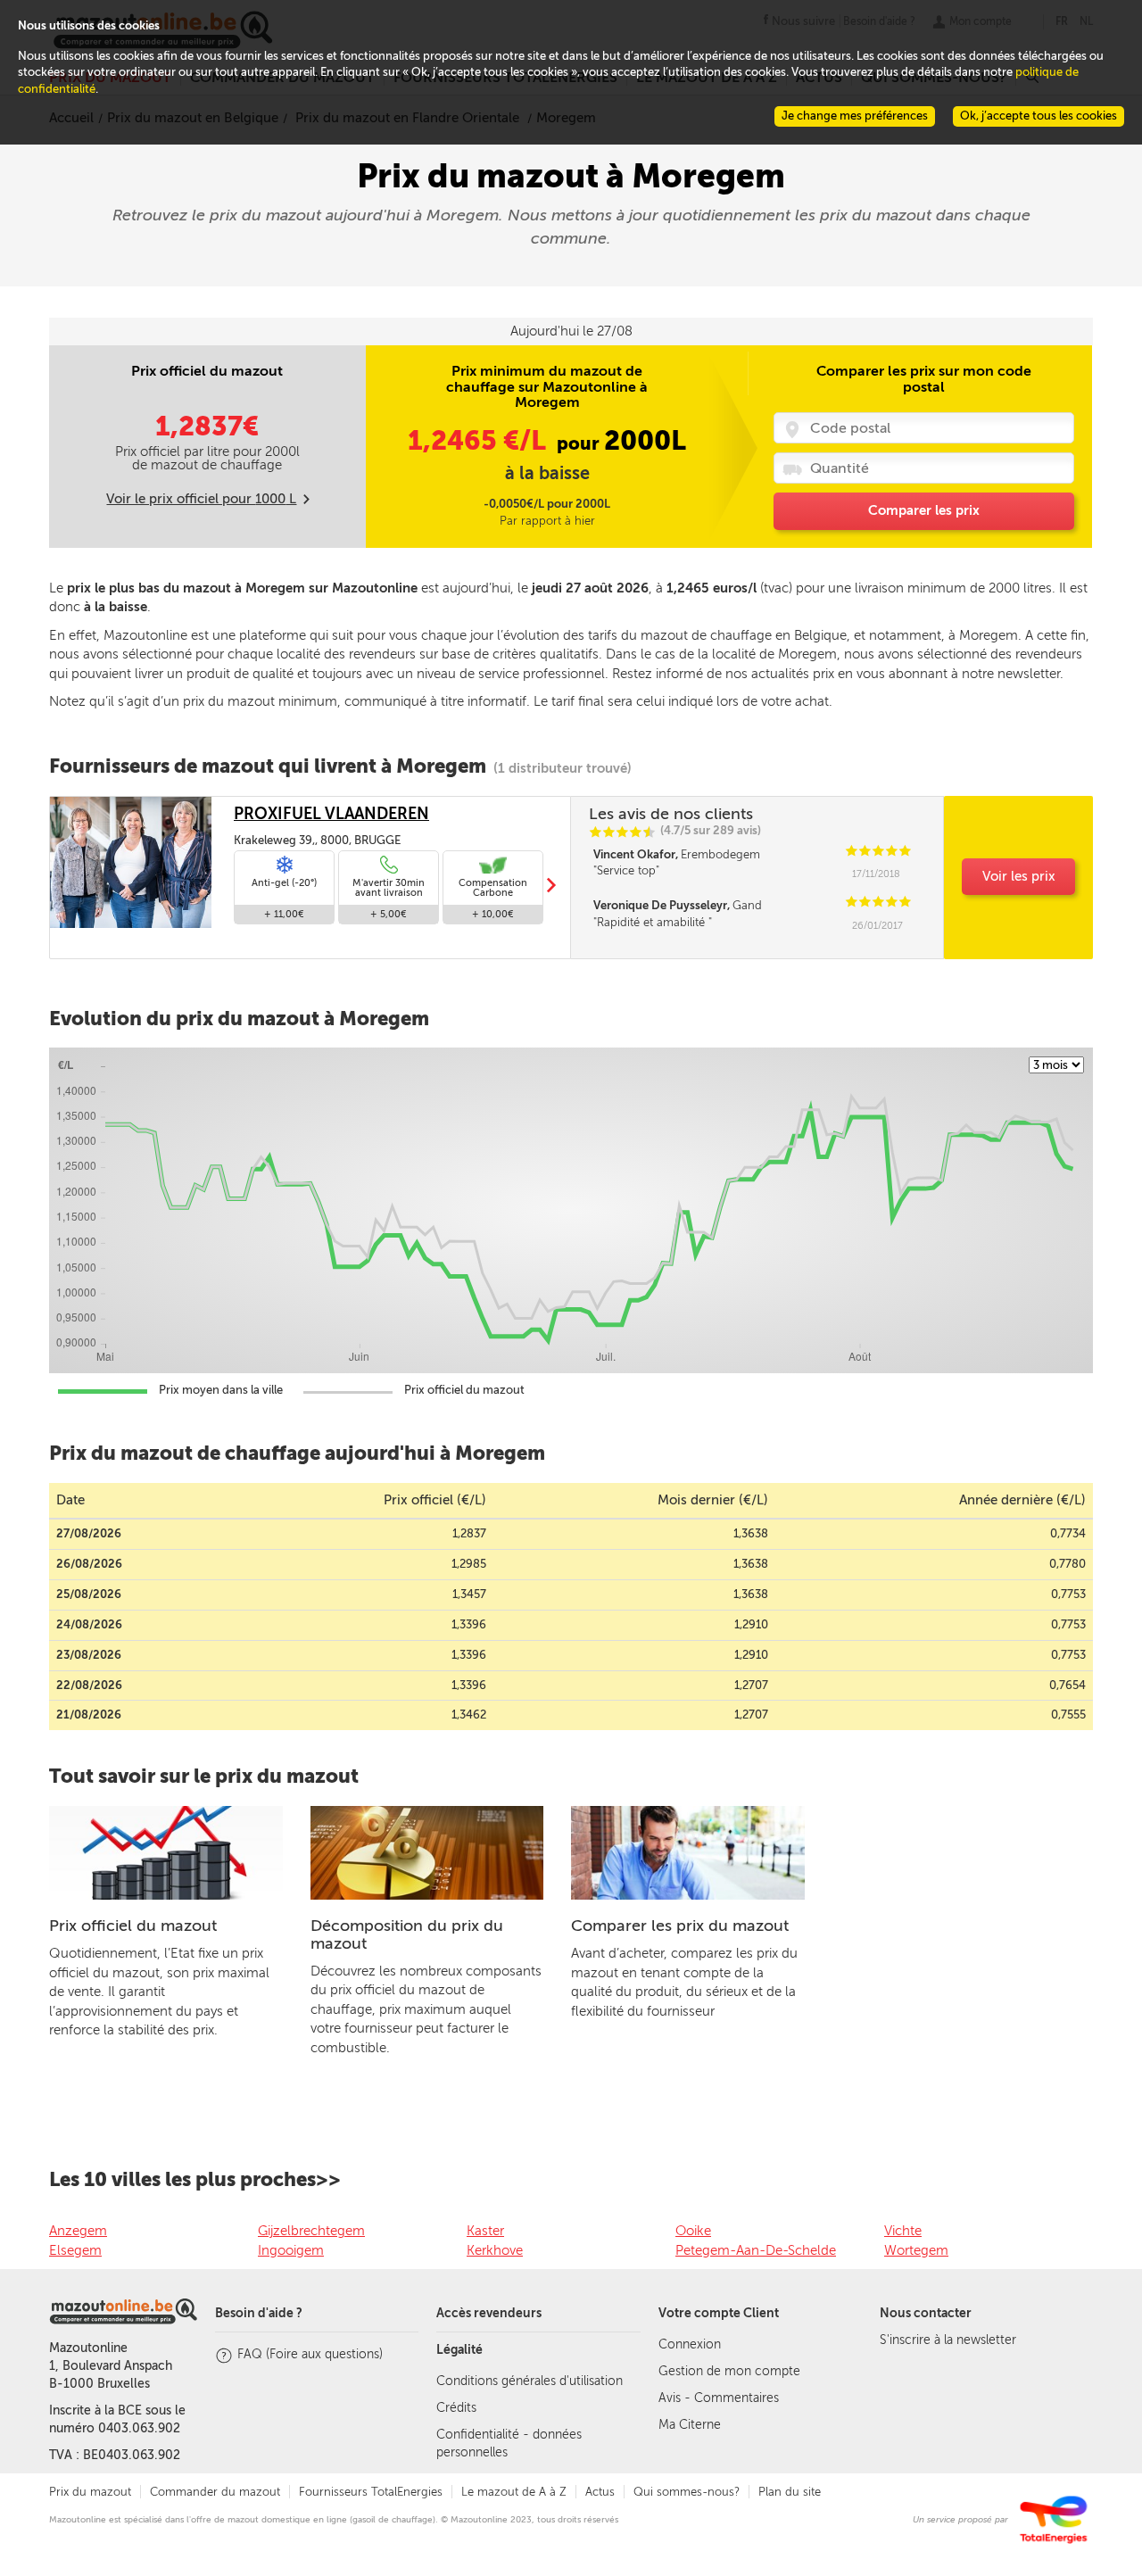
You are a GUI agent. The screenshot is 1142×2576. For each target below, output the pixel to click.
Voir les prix (1019, 876)
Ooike (693, 2231)
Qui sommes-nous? (687, 2492)
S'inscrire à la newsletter (948, 2340)
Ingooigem (291, 2250)
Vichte (903, 2231)
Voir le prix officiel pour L (201, 499)
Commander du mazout (215, 2492)
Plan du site (790, 2492)
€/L (480, 441)
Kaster (485, 2231)
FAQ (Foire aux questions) (310, 2354)
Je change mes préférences (855, 116)
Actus (600, 2492)
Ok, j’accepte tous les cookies (1039, 116)
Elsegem (75, 2250)
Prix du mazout (90, 2492)
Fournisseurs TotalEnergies (371, 2492)
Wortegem (916, 2250)
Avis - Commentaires (719, 2398)
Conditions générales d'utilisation (530, 2381)
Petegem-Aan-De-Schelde (756, 2250)
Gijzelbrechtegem (311, 2231)
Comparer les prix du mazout (680, 1926)
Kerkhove (495, 2250)
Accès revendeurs (489, 2313)
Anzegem (78, 2231)
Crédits (456, 2408)
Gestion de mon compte (729, 2371)
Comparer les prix (924, 510)
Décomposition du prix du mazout (407, 1934)
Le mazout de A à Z (514, 2492)
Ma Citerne (690, 2425)
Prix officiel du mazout (133, 1926)
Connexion (690, 2344)
